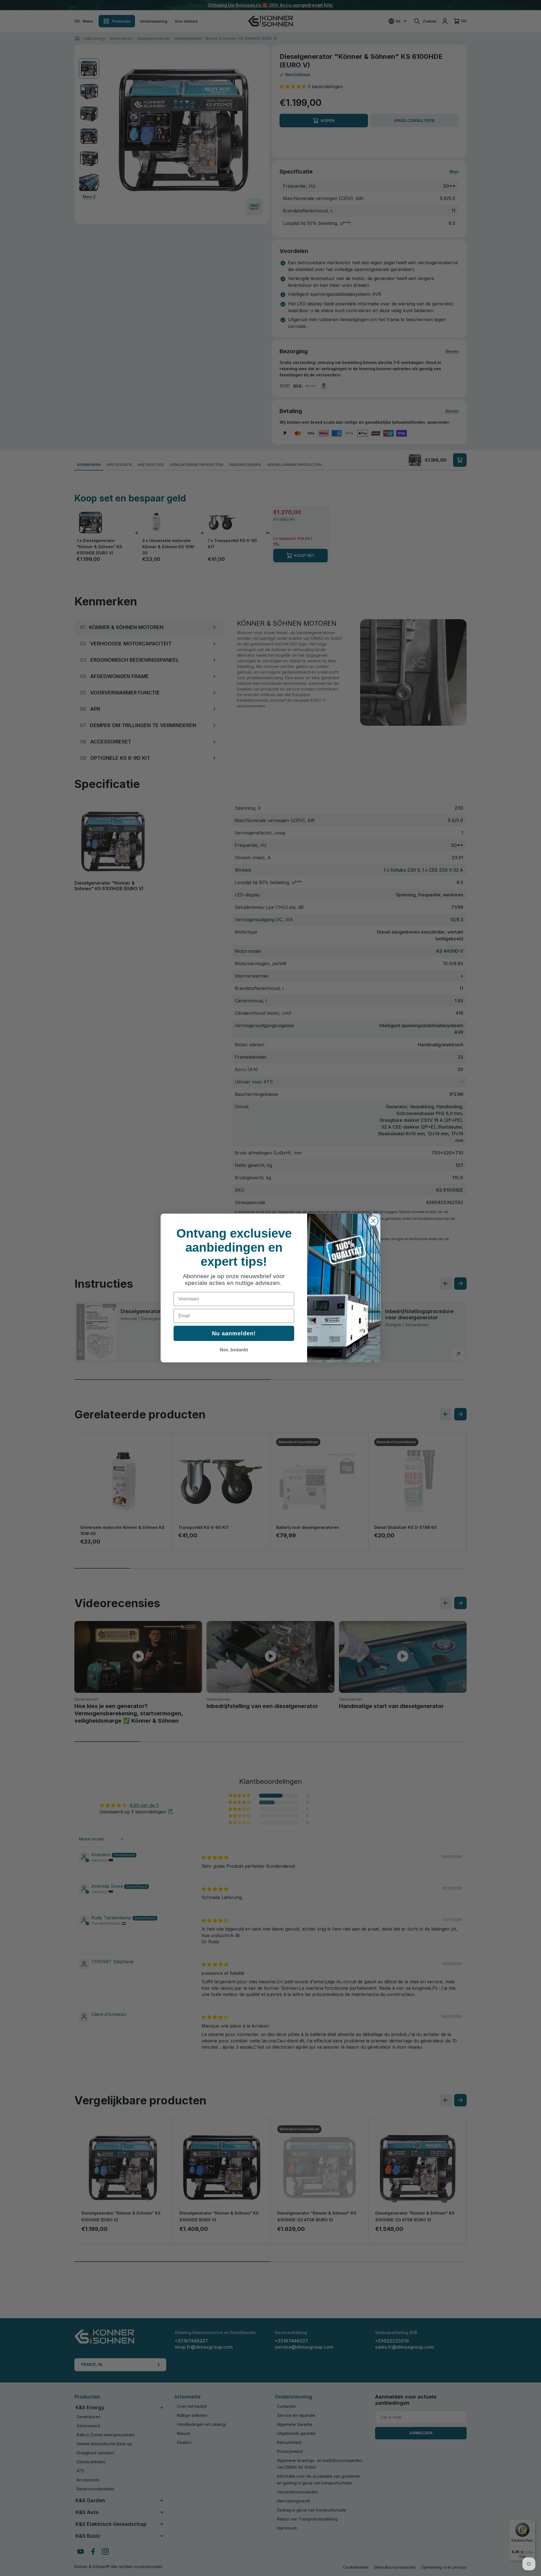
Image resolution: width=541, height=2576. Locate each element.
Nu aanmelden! (234, 1333)
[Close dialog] (373, 1221)
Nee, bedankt (234, 1350)
